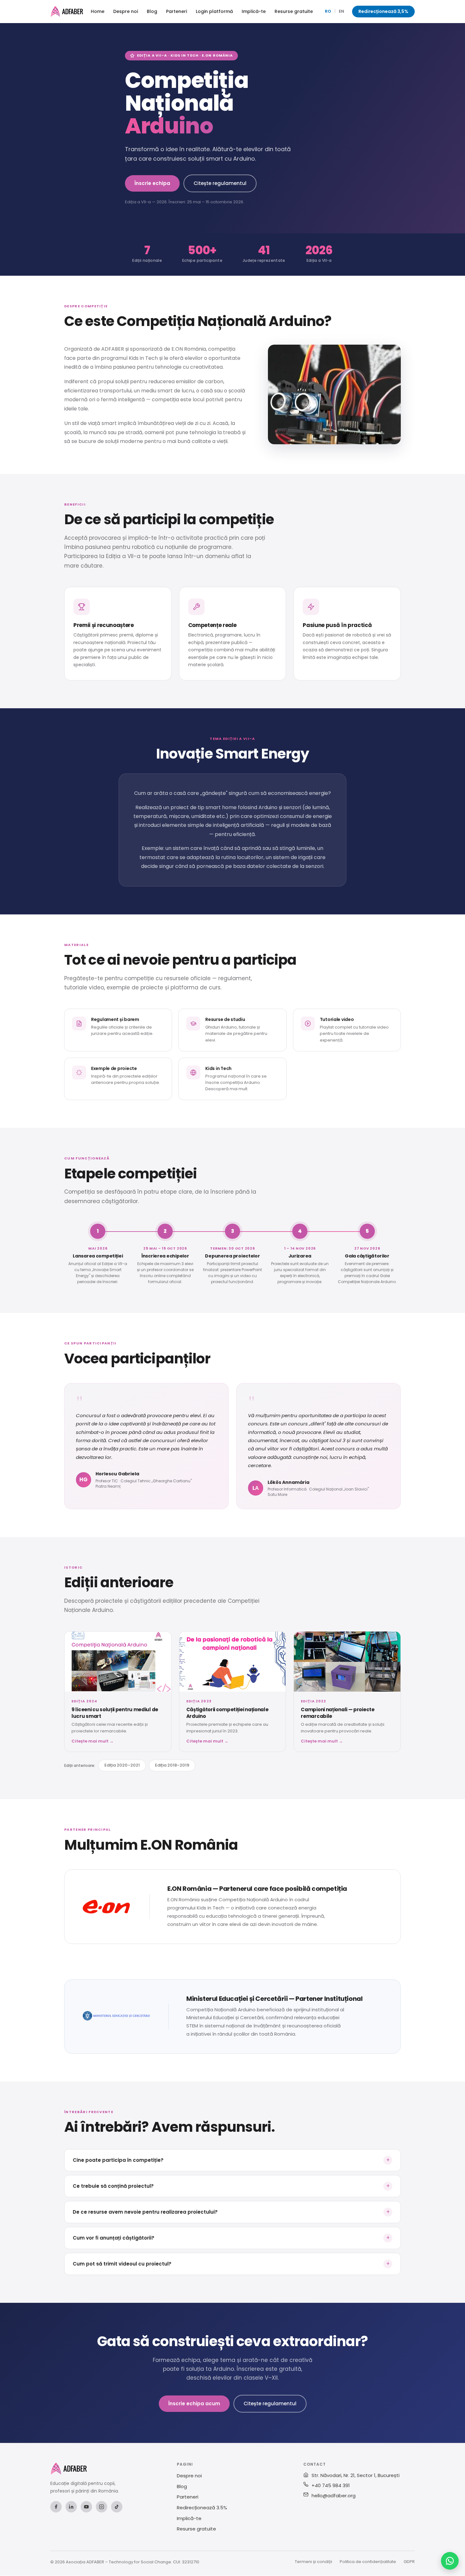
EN (341, 11)
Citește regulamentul (220, 183)
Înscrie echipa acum (194, 2404)
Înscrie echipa (152, 183)
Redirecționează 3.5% (202, 2508)
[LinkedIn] (71, 2507)
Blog (152, 11)
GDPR (409, 2562)
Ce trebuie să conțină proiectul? (231, 2186)
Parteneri (177, 11)
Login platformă (214, 11)
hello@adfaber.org (334, 2496)
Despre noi (126, 11)
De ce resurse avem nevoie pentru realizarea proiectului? (231, 2212)
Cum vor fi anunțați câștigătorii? (231, 2238)
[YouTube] (86, 2507)
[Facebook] (56, 2507)
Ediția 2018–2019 (172, 1765)
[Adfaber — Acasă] (67, 11)
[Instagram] (102, 2507)
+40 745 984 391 (331, 2485)
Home (98, 11)
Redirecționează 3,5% (383, 11)
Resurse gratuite (294, 11)
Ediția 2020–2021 (122, 1765)
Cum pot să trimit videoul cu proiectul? (231, 2263)
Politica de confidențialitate (368, 2562)
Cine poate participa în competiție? (231, 2160)
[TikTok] (117, 2507)
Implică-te (254, 11)
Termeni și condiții (313, 2562)
